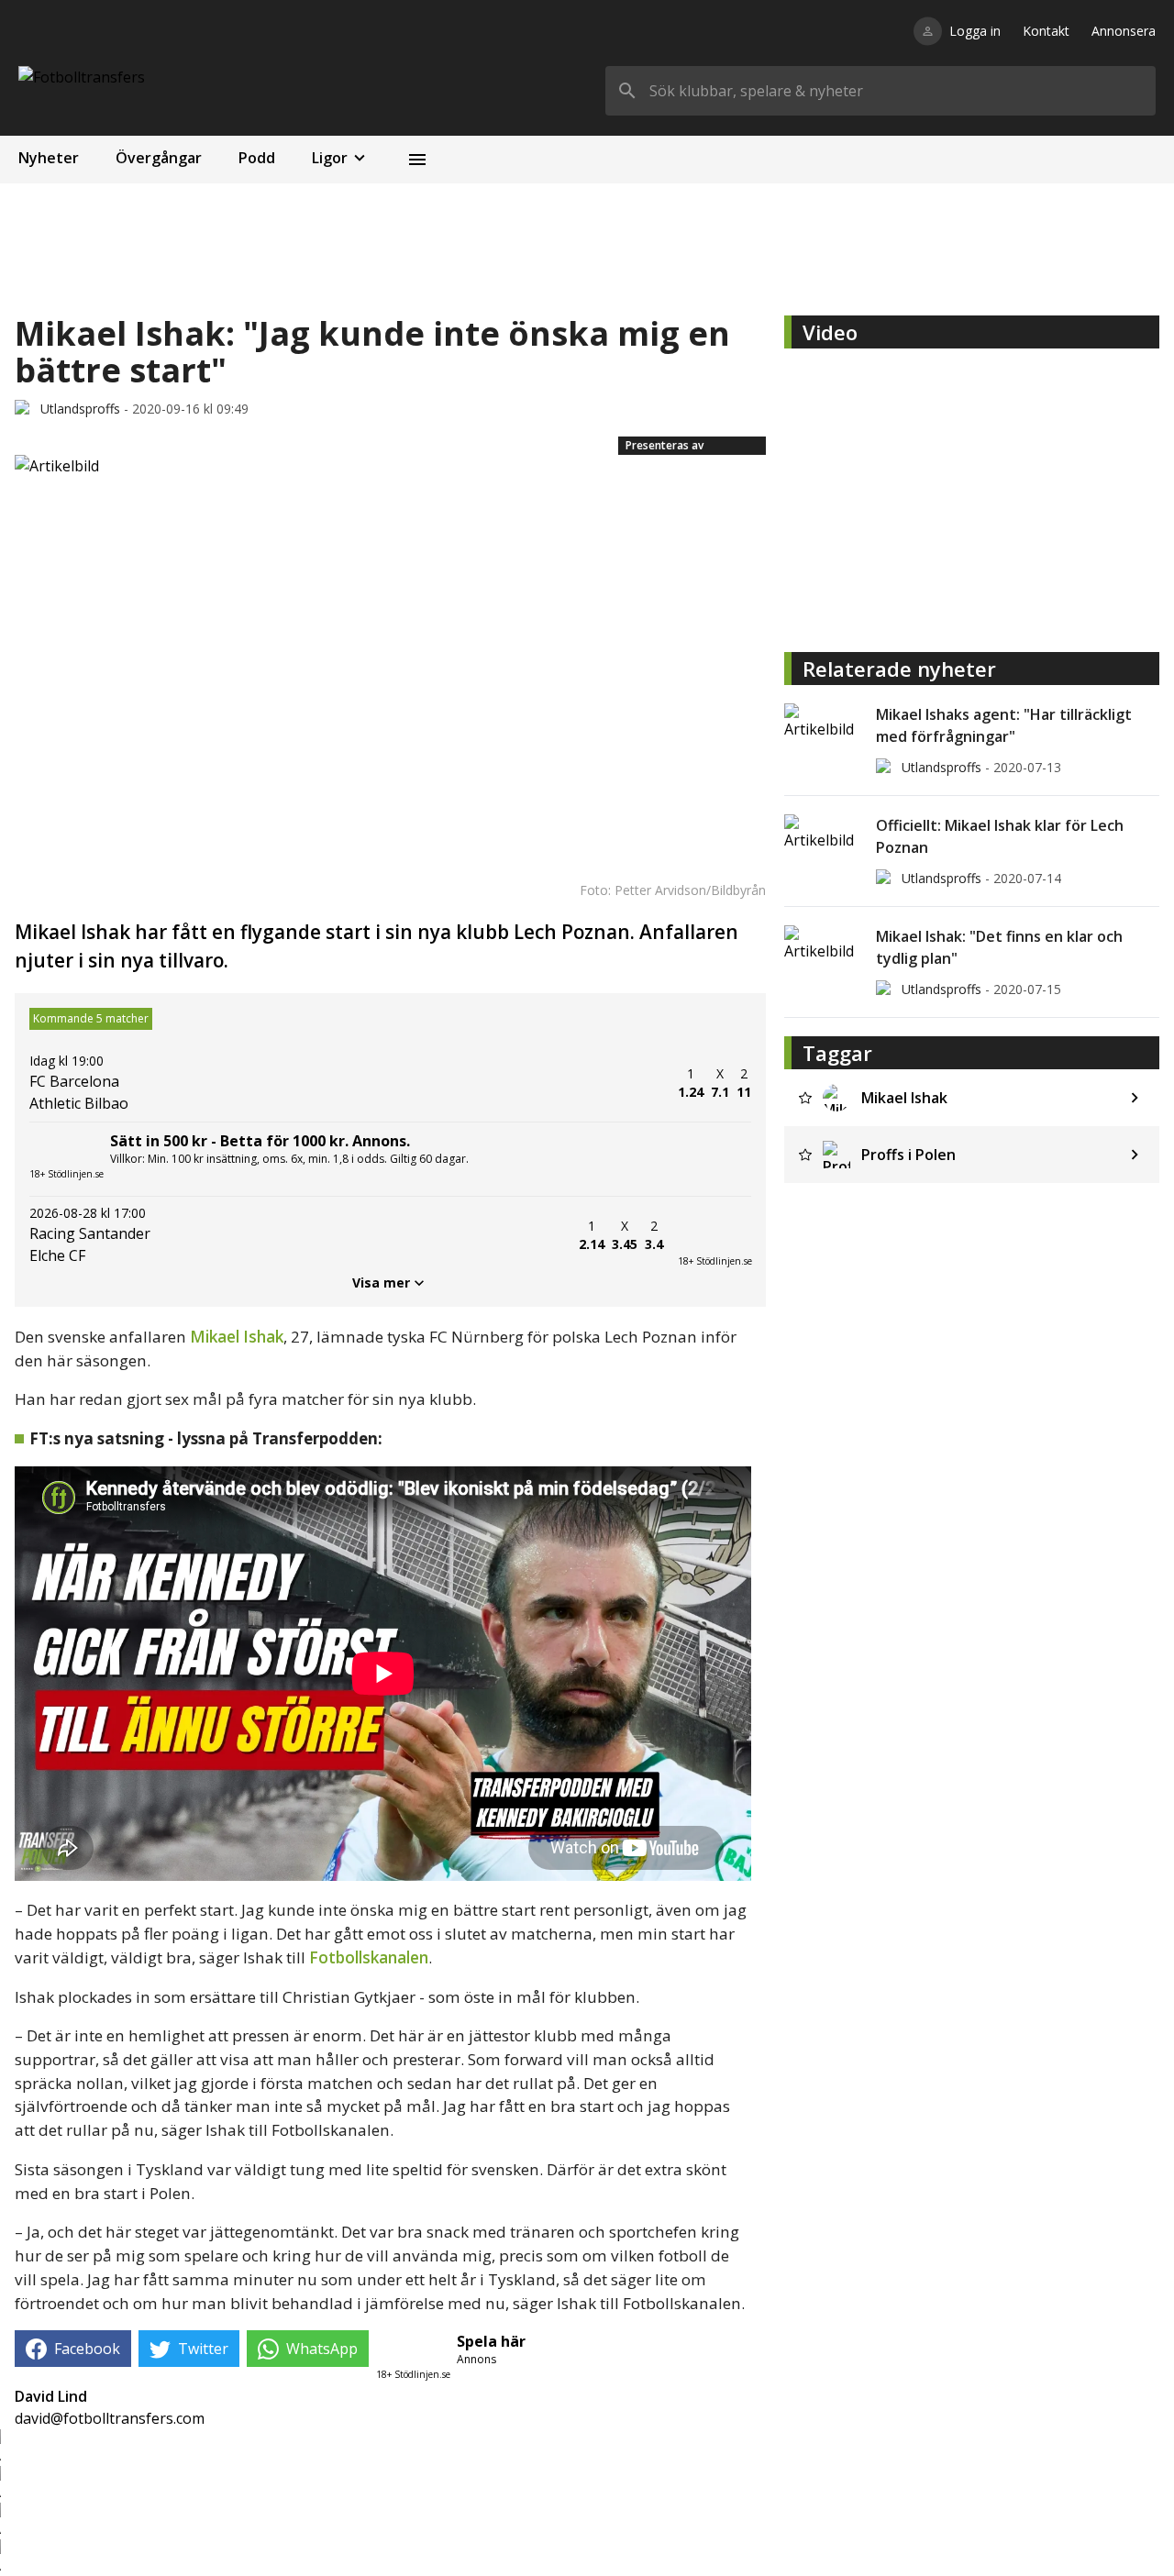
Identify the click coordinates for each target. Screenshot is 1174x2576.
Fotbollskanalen (369, 1957)
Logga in (975, 31)
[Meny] (417, 160)
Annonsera (1124, 31)
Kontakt (1046, 31)
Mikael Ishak (237, 1337)
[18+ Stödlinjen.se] (714, 1235)
